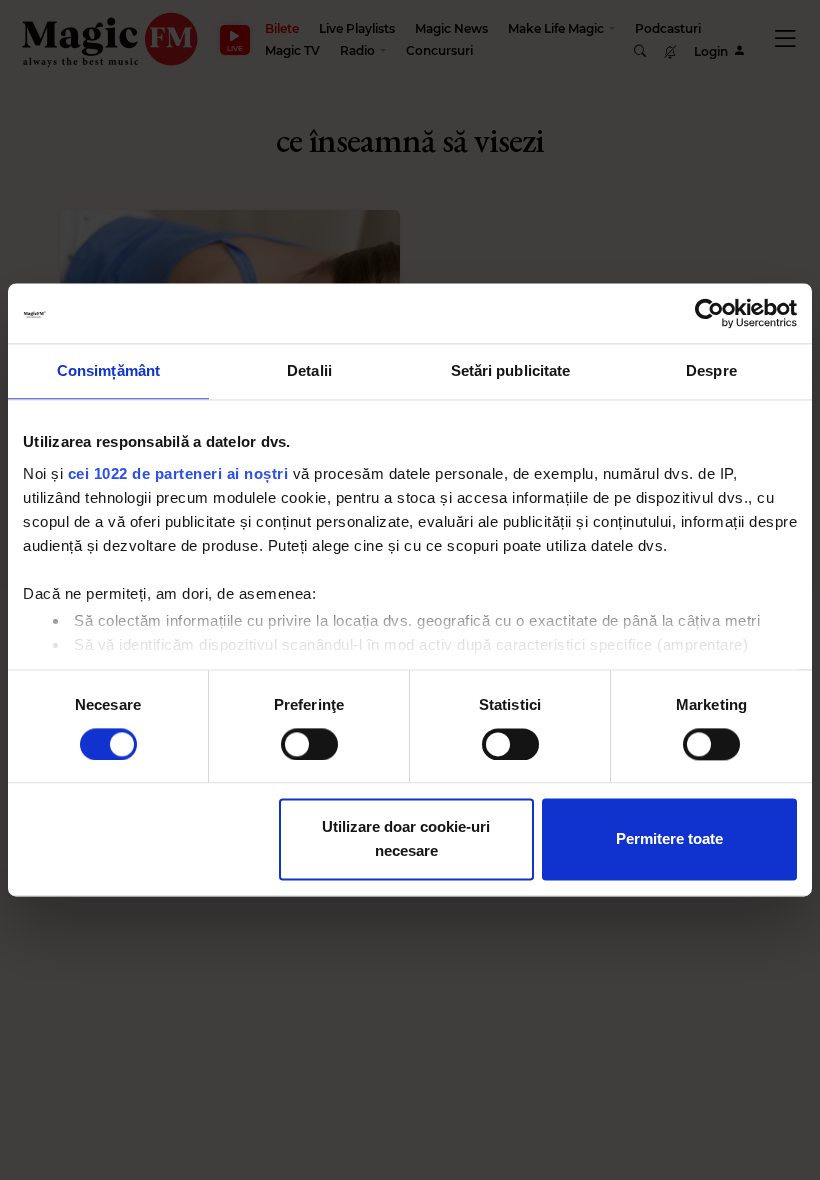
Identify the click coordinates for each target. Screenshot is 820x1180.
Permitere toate (669, 839)
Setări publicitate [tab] (511, 370)
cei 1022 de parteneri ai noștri (178, 473)
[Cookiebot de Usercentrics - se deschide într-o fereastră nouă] (709, 313)
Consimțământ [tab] (108, 370)
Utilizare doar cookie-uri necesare (406, 839)
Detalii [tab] (309, 370)
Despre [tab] (711, 370)
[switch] (309, 744)
